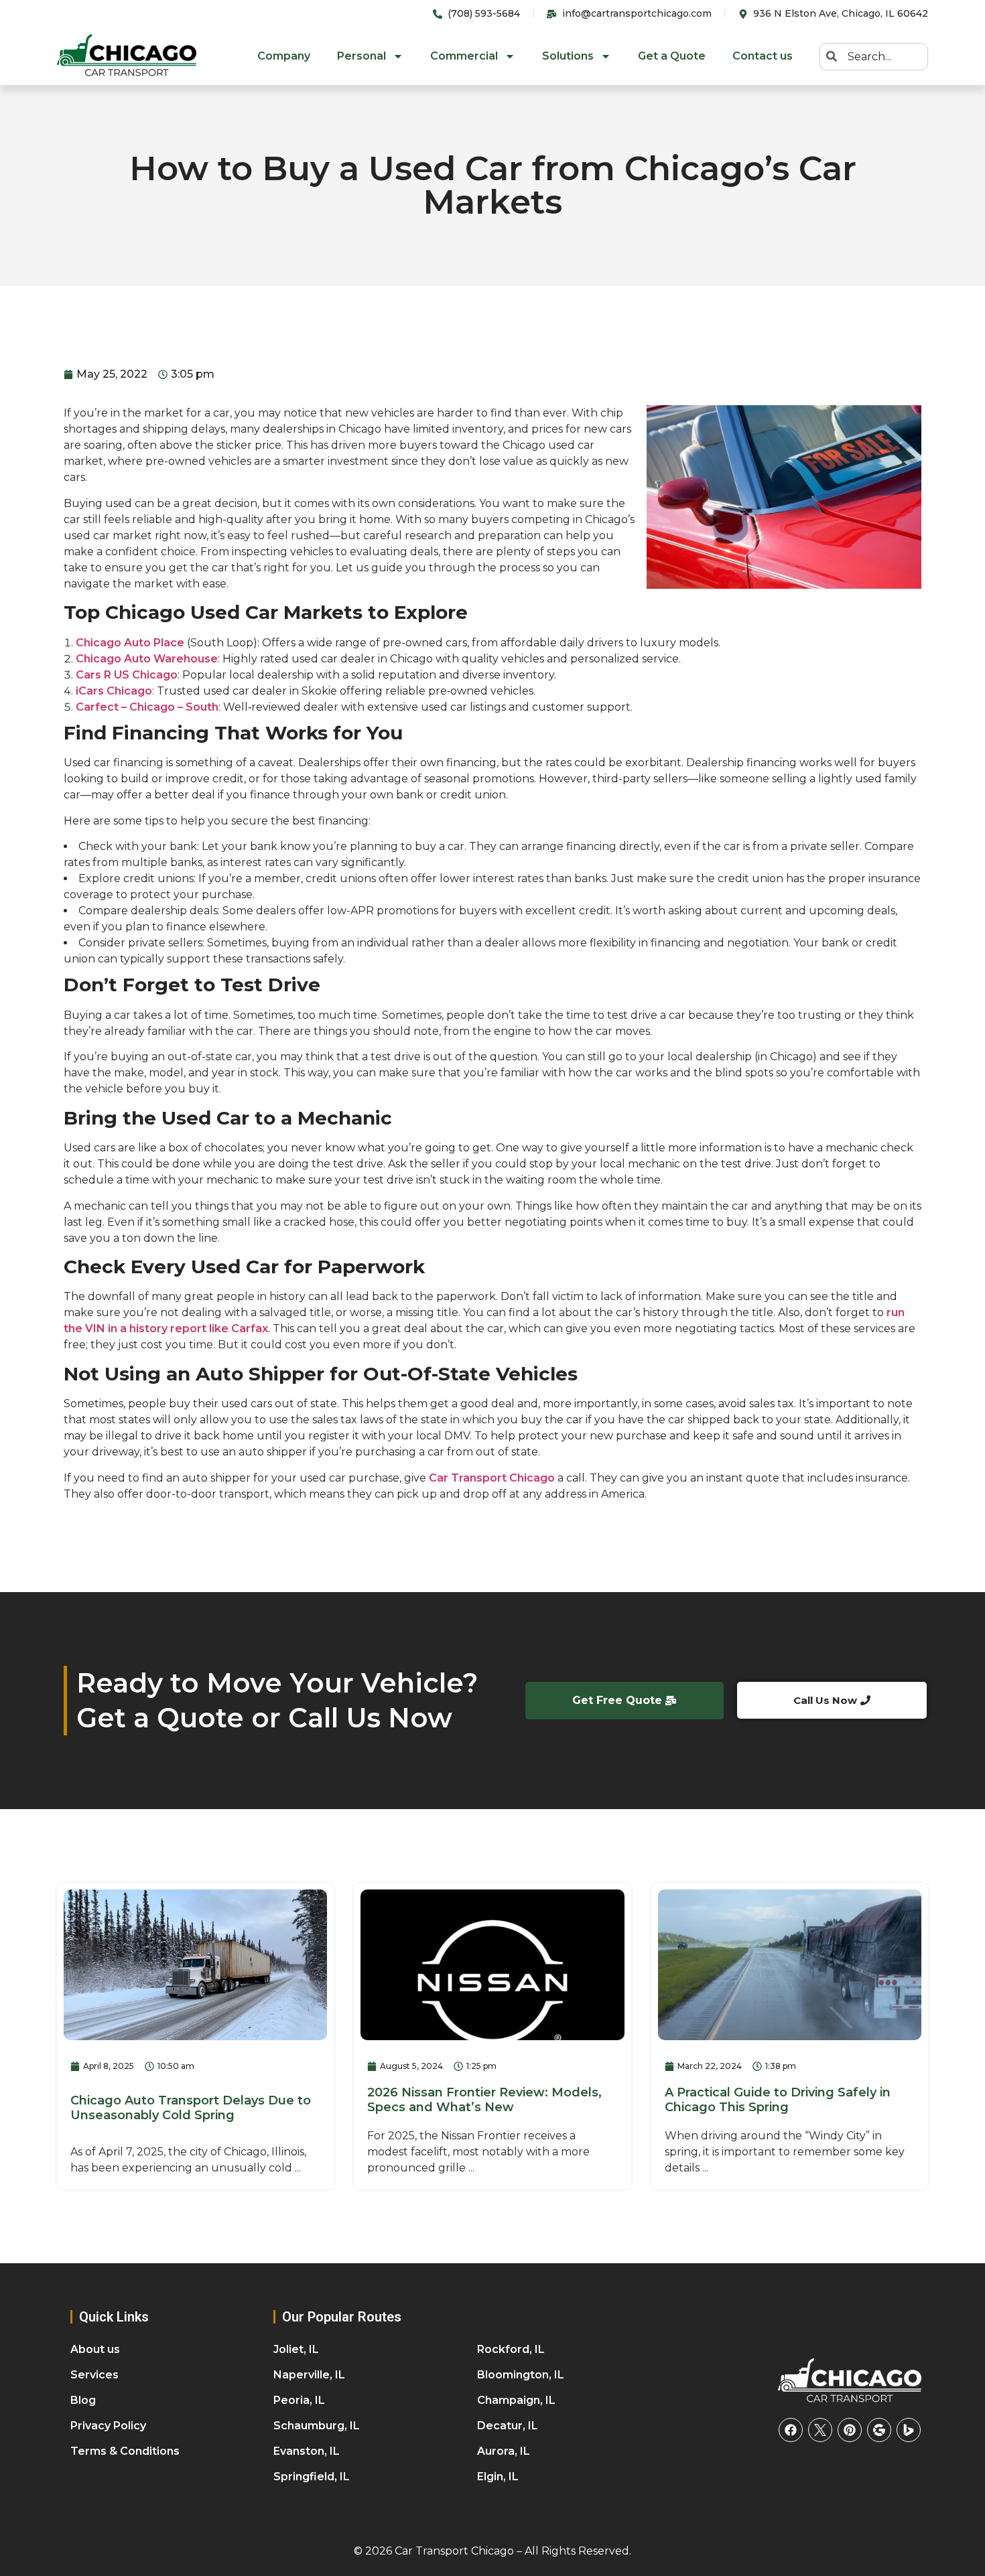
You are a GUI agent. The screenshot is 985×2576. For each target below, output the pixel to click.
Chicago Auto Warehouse (147, 659)
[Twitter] (820, 2430)
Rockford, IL (511, 2349)
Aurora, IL (504, 2451)
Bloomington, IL (521, 2375)
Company (284, 56)
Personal (362, 56)
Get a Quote (672, 56)
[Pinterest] (850, 2430)
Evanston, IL (307, 2451)
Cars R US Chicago (127, 675)
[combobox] (874, 57)
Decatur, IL (508, 2426)
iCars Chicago (114, 691)
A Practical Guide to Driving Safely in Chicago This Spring (778, 2100)
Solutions (568, 56)
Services (94, 2375)
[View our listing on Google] (879, 2430)
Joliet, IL (296, 2349)
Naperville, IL (309, 2375)
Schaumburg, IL (317, 2426)
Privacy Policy (108, 2426)
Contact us (763, 56)
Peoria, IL (299, 2400)
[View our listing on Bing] (909, 2430)
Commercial (464, 56)
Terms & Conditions (125, 2451)
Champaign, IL (516, 2400)
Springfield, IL (312, 2477)
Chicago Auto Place (130, 643)
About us (95, 2349)
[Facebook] (791, 2430)
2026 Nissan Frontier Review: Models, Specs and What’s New (484, 2100)
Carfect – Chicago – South (147, 707)
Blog (83, 2400)
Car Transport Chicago (492, 1478)
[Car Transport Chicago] (850, 2381)
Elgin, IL (498, 2477)
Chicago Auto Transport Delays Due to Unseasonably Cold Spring (191, 2108)
